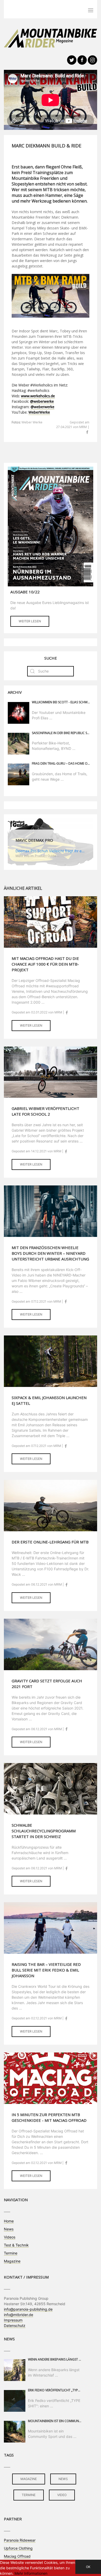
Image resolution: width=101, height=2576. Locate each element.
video (62, 2495)
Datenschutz (15, 2325)
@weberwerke (42, 401)
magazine (29, 2479)
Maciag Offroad (17, 2556)
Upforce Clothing (18, 2548)
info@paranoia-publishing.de (28, 2309)
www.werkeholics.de (38, 396)
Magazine (12, 2261)
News (9, 2229)
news (63, 2479)
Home (9, 2221)
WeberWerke (39, 412)
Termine (11, 2253)
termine (29, 2495)
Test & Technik (16, 2245)
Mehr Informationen (31, 2573)
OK (88, 2567)
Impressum (13, 2320)
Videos (10, 2237)
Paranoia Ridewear (20, 2540)
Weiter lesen (30, 621)
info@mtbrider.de (19, 2315)
